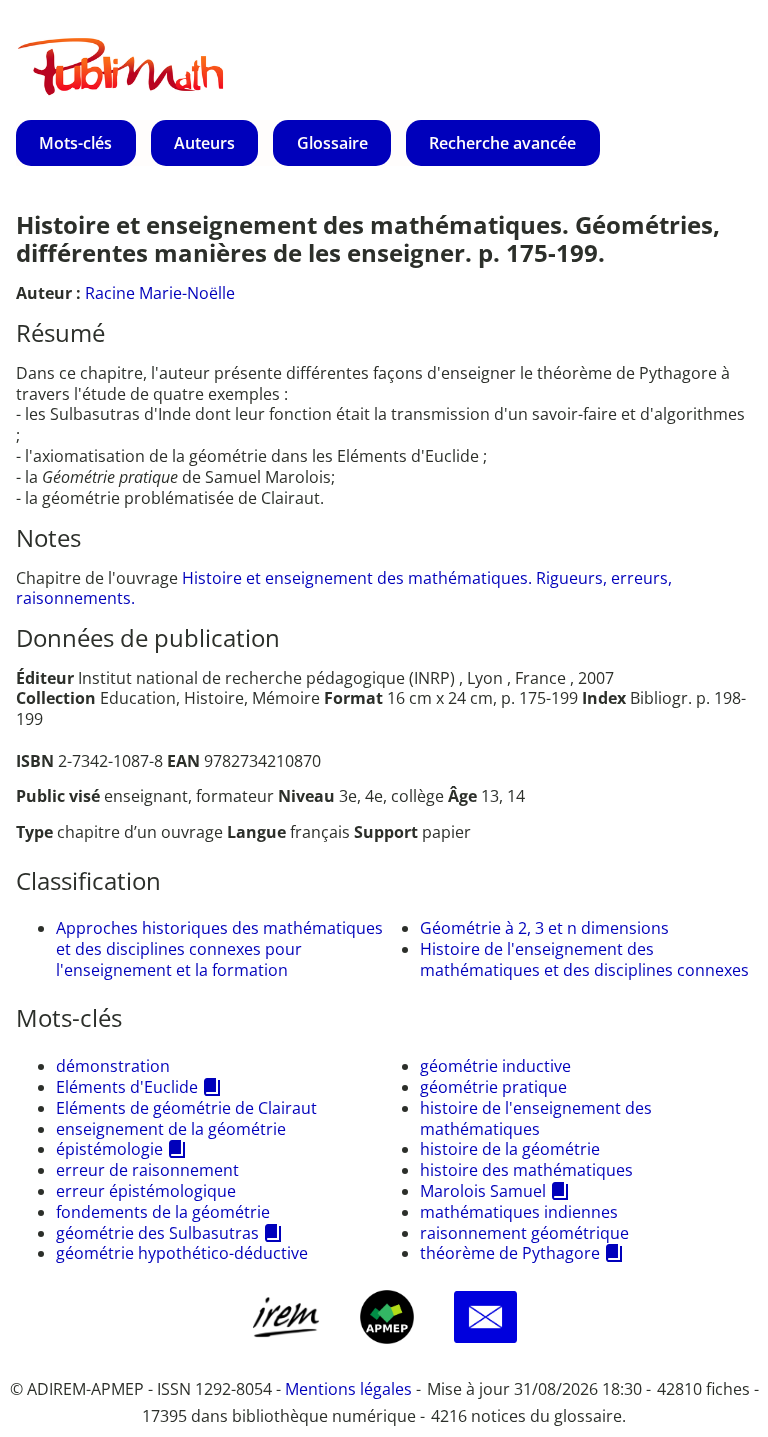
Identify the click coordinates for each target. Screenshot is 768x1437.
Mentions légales (348, 1389)
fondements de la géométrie (163, 1212)
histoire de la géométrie (510, 1149)
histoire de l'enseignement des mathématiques (536, 1118)
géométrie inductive (495, 1066)
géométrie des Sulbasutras (157, 1233)
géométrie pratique (493, 1087)
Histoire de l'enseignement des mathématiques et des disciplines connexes (584, 959)
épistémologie (109, 1149)
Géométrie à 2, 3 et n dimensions (544, 928)
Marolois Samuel (483, 1191)
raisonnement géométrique (524, 1233)
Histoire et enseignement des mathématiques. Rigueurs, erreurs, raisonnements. (344, 588)
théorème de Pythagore (510, 1253)
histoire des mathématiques (526, 1170)
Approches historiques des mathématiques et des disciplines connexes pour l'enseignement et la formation (219, 949)
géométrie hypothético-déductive (182, 1253)
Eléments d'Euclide (127, 1087)
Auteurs (204, 143)
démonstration (113, 1066)
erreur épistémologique (146, 1191)
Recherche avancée (502, 143)
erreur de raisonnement (147, 1170)
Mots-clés (75, 143)
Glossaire (332, 143)
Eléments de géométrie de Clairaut (186, 1108)
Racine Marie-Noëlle (160, 293)
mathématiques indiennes (519, 1212)
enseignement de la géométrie (171, 1129)
